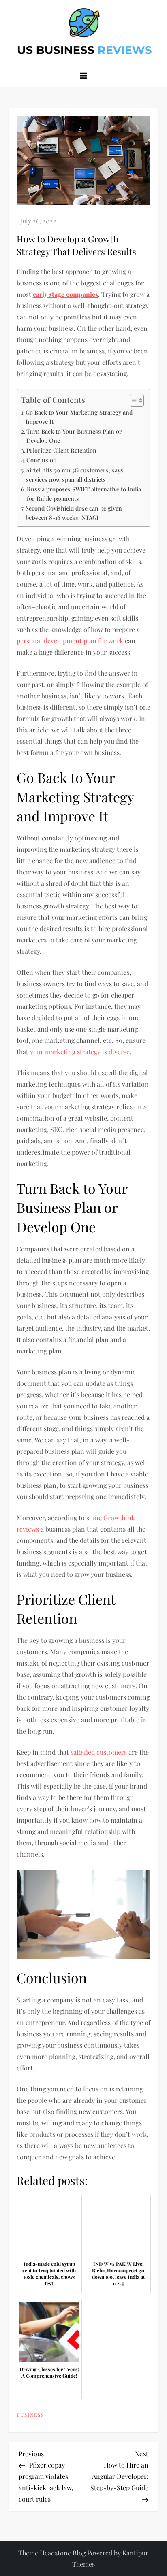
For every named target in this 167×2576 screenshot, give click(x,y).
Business (30, 2415)
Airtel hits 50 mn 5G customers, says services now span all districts (75, 475)
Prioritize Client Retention (61, 450)
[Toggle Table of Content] (133, 400)
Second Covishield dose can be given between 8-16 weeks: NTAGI (74, 513)
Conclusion (42, 460)
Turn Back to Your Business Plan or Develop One (74, 436)
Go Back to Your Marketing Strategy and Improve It (79, 417)
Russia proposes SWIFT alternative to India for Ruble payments (84, 494)
